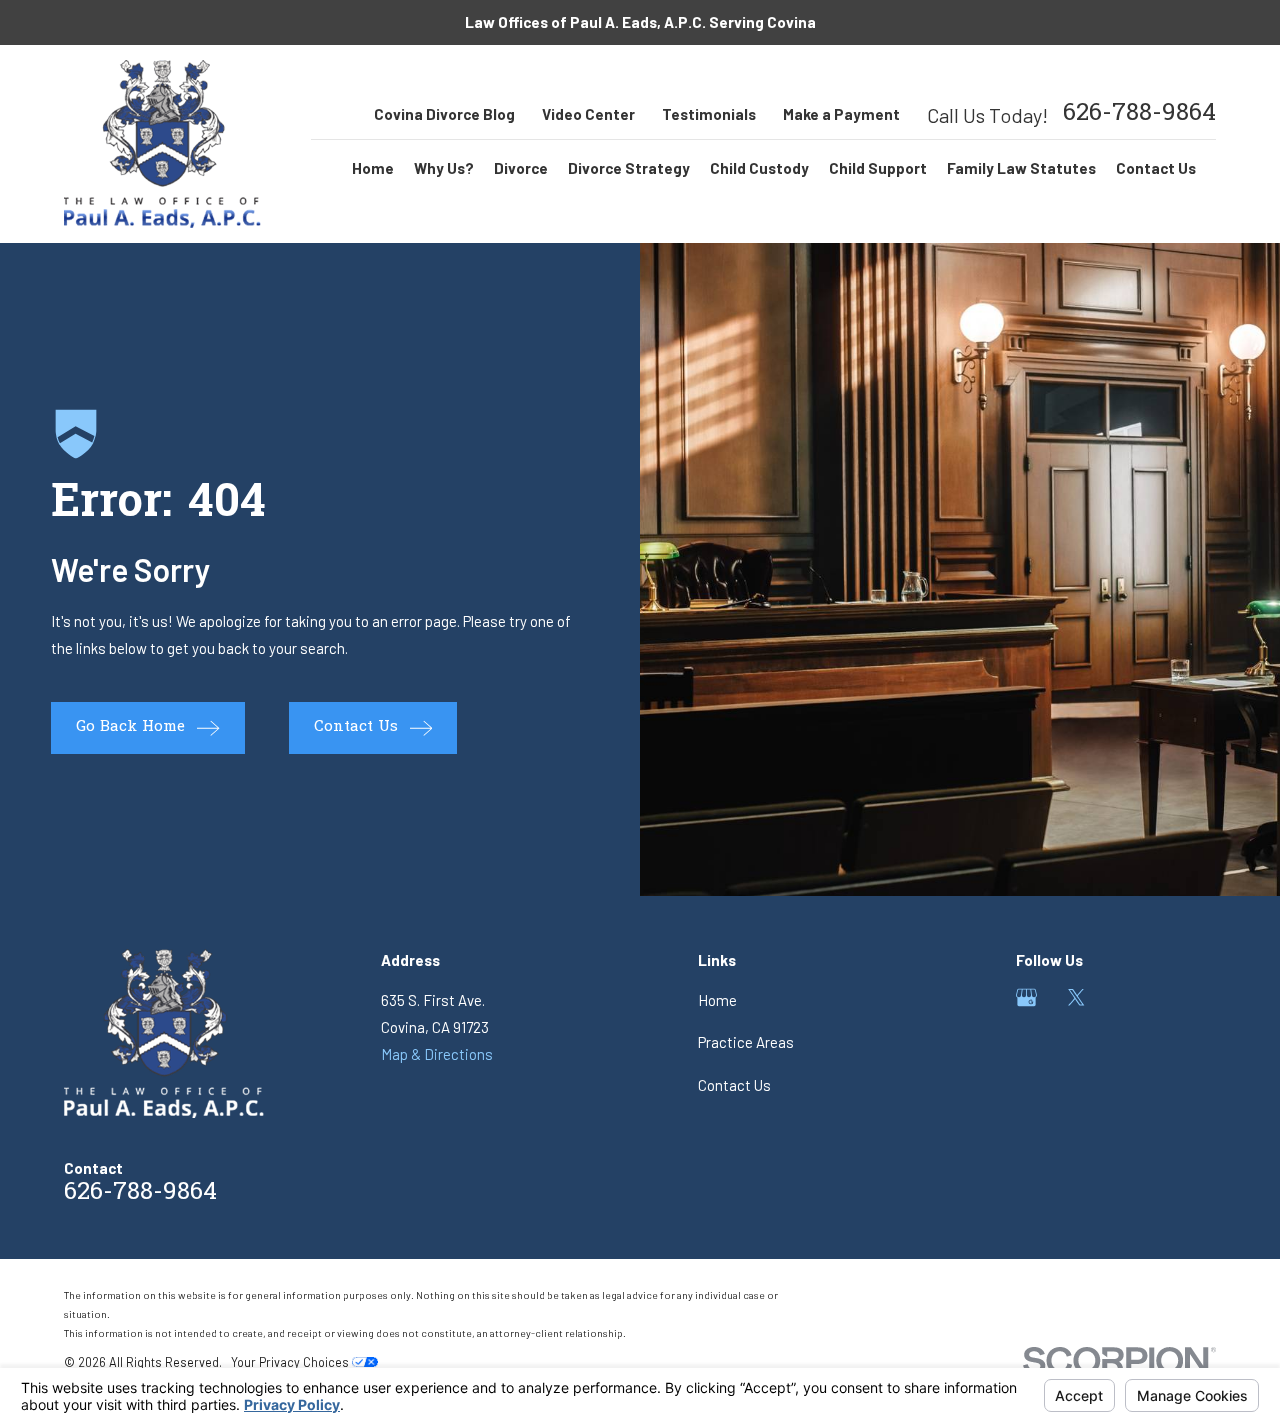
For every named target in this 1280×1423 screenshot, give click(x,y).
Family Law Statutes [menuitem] (1021, 168)
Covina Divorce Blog (444, 114)
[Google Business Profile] (1026, 997)
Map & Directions (437, 1054)
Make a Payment (841, 114)
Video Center (588, 114)
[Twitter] (1076, 997)
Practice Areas (746, 1042)
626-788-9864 (1139, 115)
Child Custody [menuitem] (759, 168)
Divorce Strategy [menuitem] (629, 168)
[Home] (162, 144)
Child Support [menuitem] (878, 168)
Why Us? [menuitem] (444, 168)
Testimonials (709, 114)
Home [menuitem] (373, 168)
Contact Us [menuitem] (1156, 168)
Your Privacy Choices (291, 1362)
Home (717, 1000)
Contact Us (734, 1085)
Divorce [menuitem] (521, 168)
